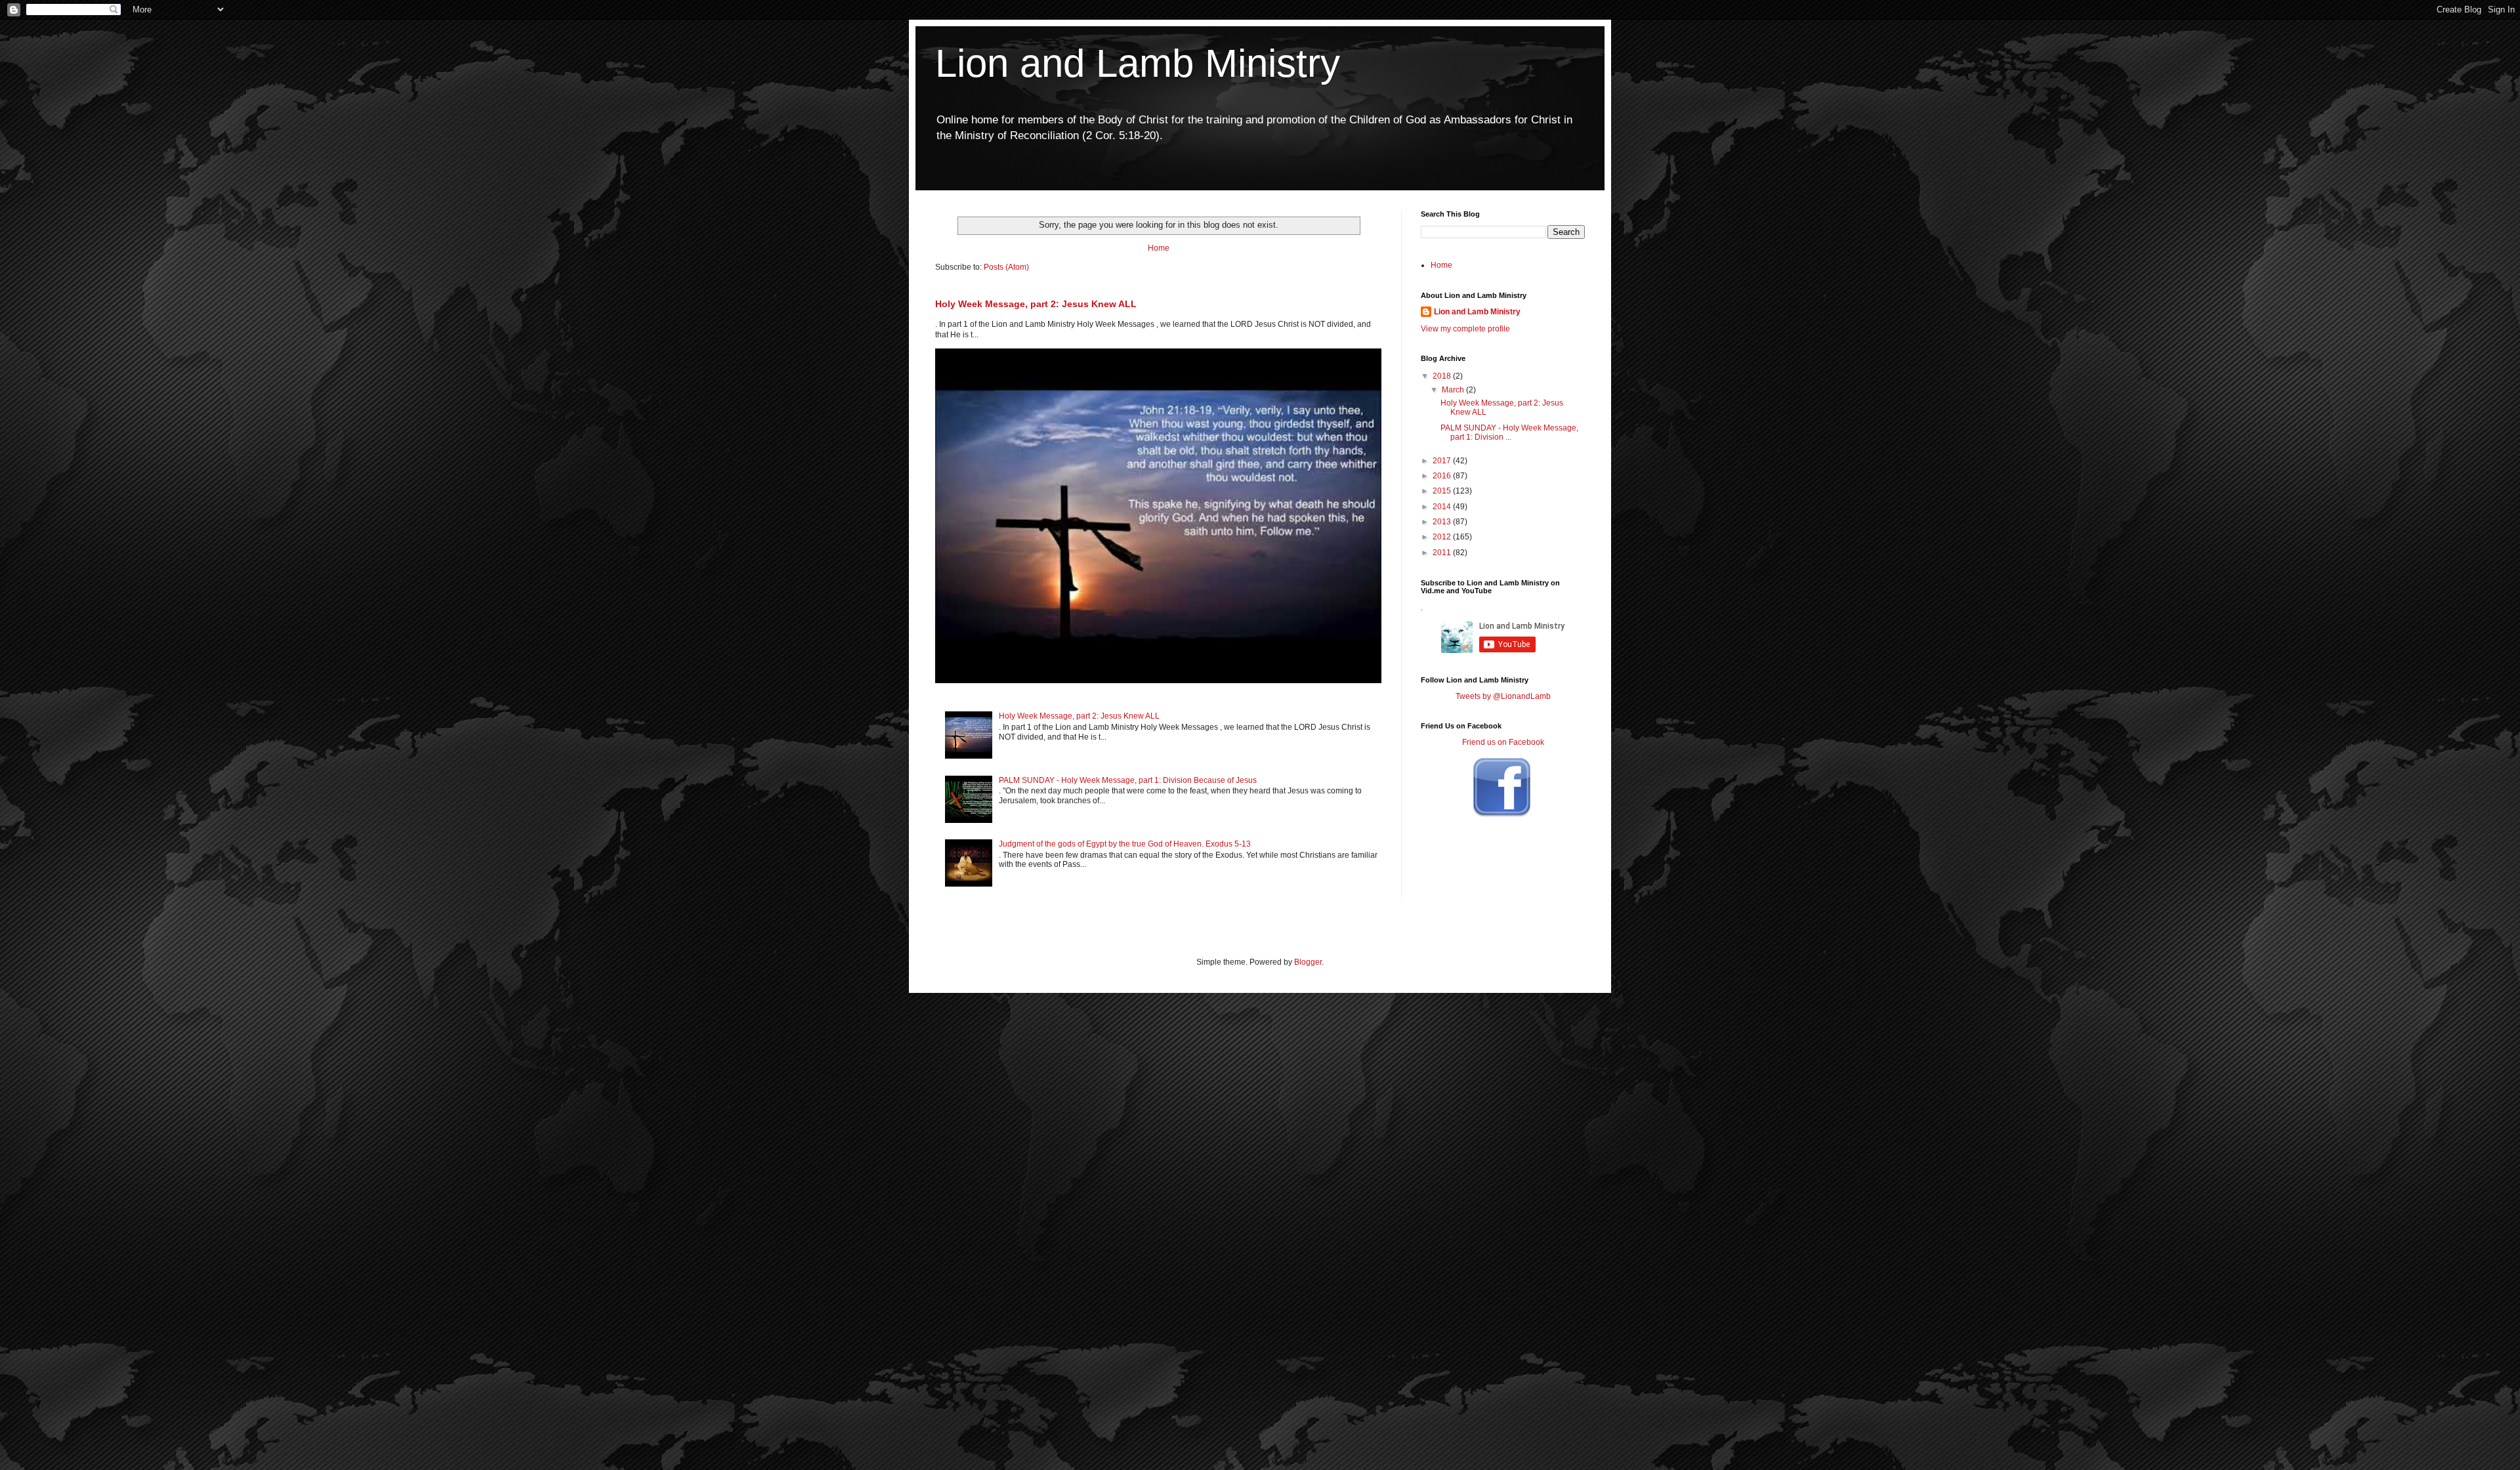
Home (1159, 248)
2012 (1443, 537)
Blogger (1308, 962)
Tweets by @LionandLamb (1503, 696)
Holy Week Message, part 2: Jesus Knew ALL (1036, 304)
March (1454, 390)
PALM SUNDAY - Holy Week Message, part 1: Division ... (1509, 432)
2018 (1443, 376)
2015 (1443, 491)
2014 (1443, 507)
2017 (1443, 461)
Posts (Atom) (1006, 267)
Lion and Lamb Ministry (1138, 63)
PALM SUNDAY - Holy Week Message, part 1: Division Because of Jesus (1128, 780)
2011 (1443, 553)
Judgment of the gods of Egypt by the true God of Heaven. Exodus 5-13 (1125, 844)
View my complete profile (1465, 329)
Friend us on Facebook (1503, 742)
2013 (1443, 522)
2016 (1443, 476)
